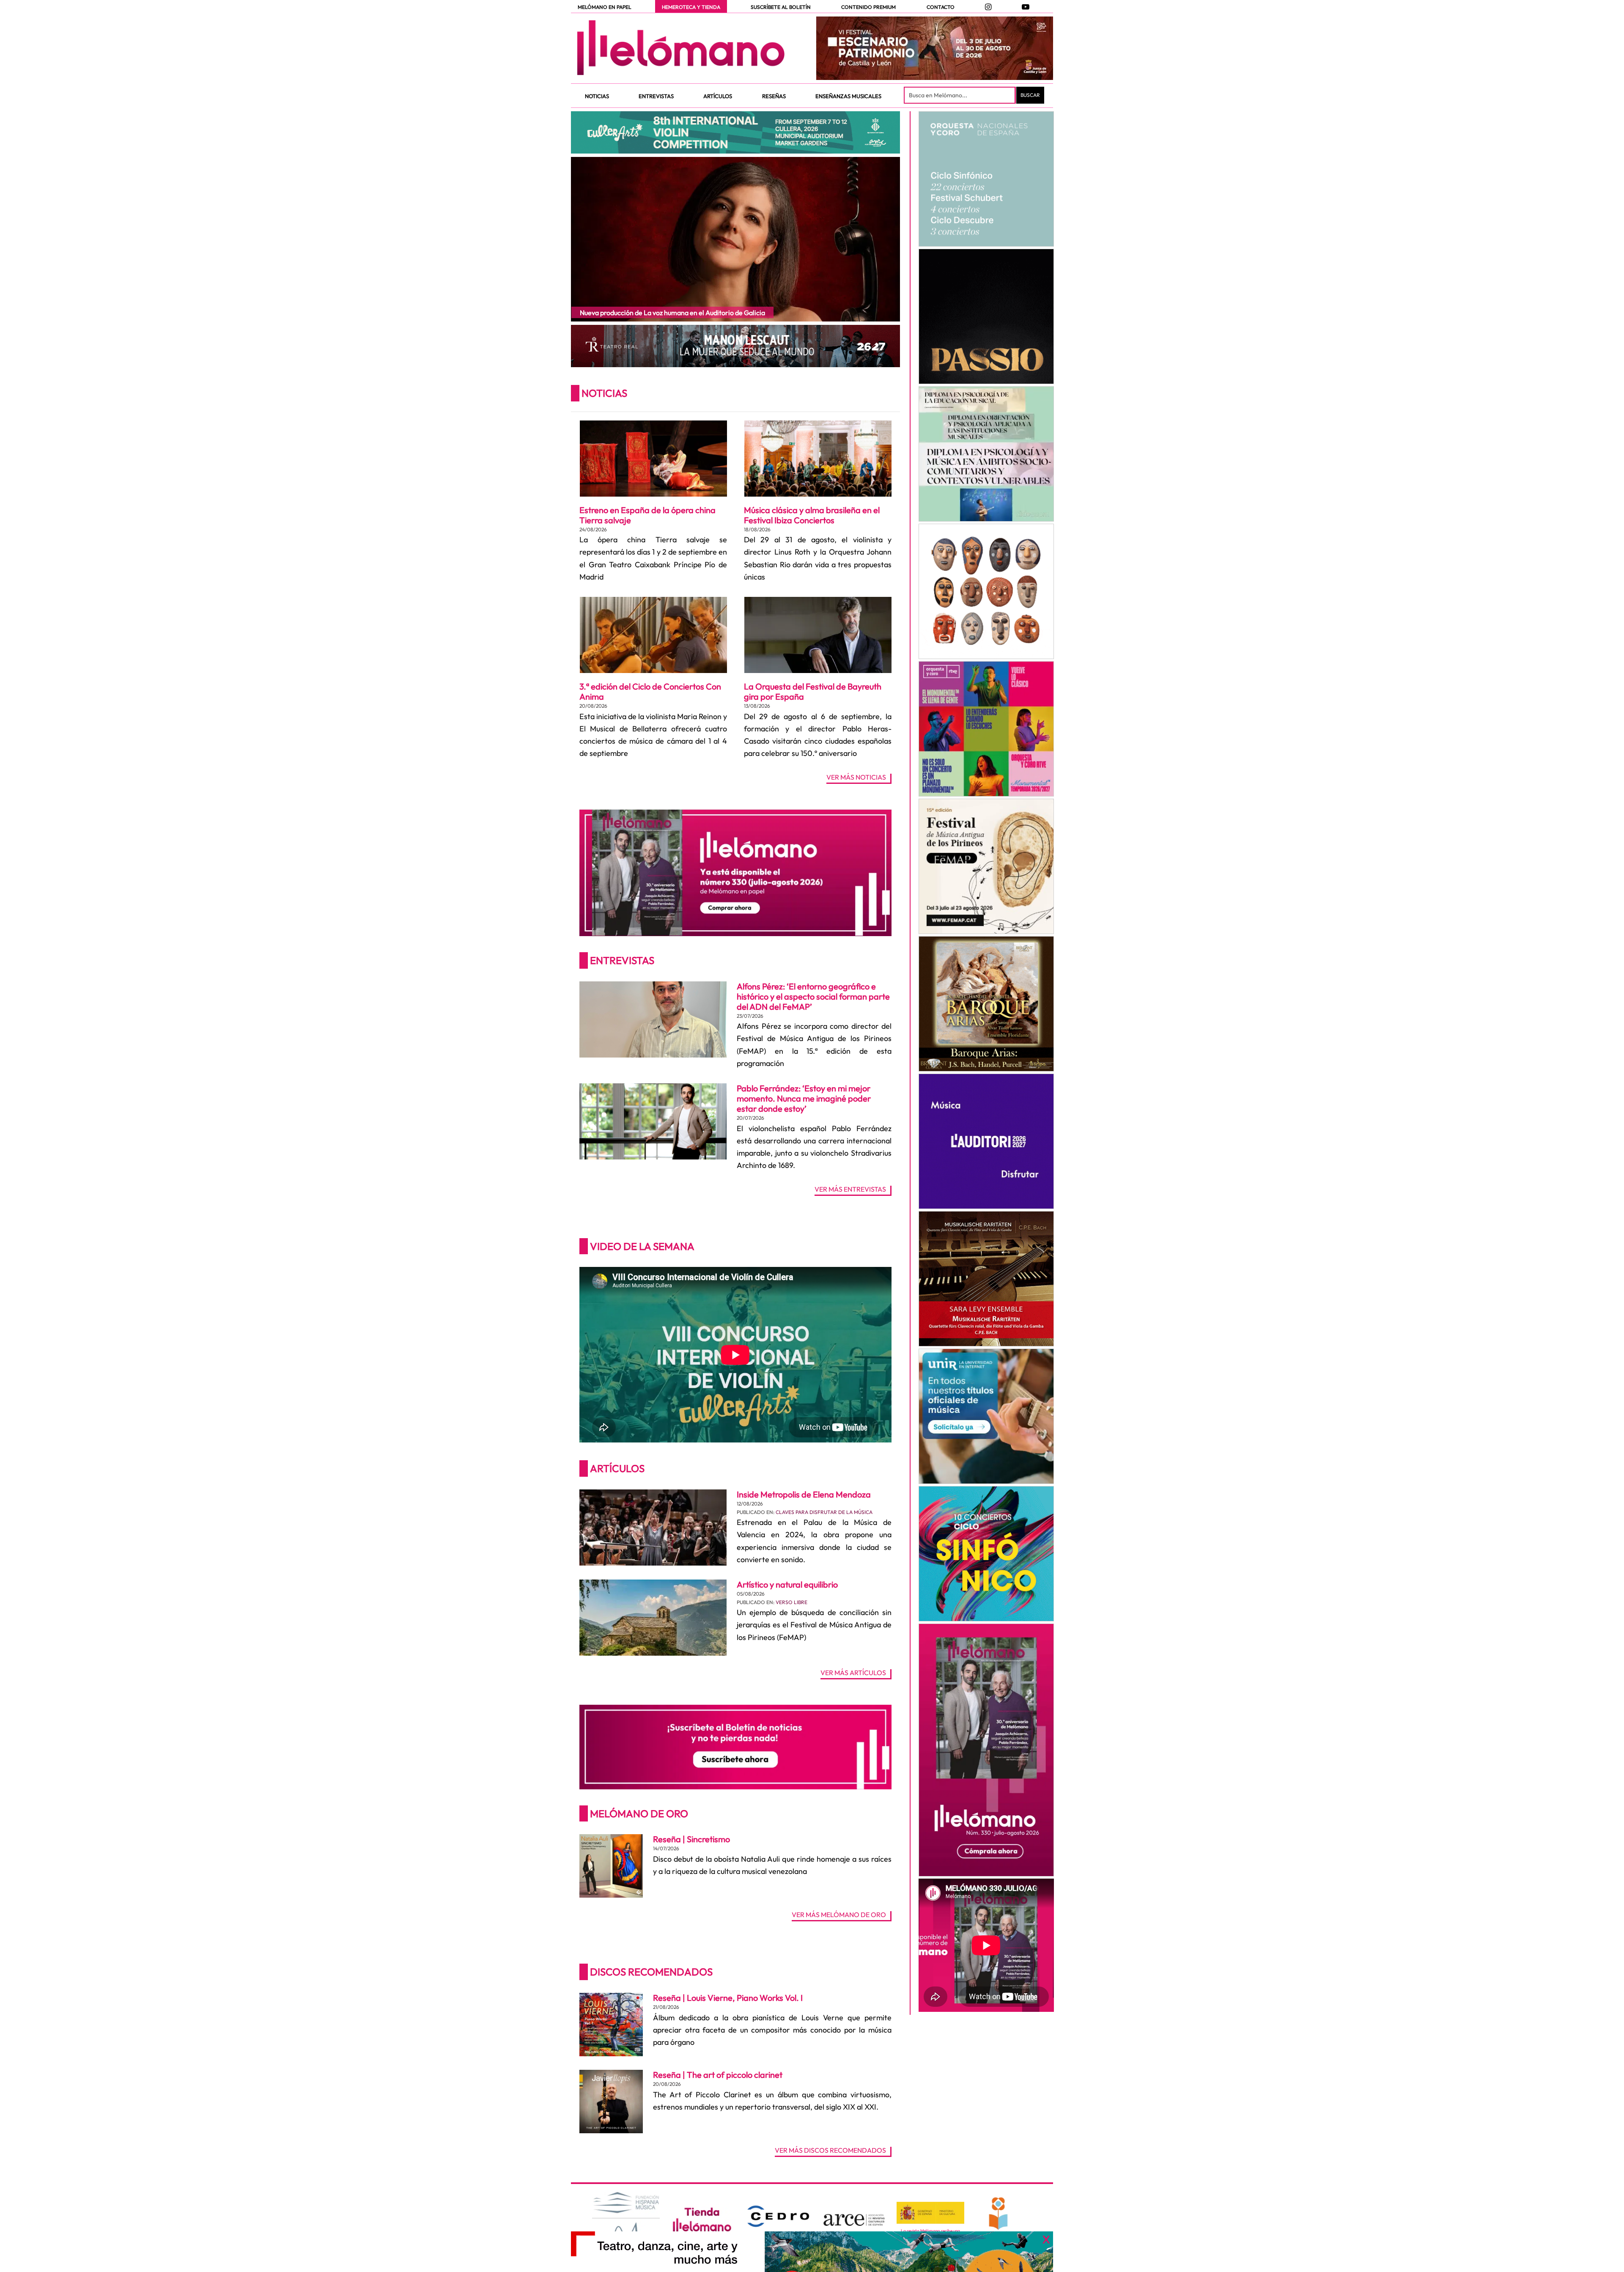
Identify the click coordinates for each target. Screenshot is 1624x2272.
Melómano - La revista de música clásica (681, 48)
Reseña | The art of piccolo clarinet (718, 2075)
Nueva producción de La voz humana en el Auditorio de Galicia (672, 313)
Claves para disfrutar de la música (824, 1512)
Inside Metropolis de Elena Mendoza (804, 1494)
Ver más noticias (856, 777)
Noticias (604, 393)
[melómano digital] (986, 179)
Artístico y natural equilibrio (787, 1584)
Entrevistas (622, 960)
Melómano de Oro (639, 1813)
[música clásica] (986, 1416)
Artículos (617, 1468)
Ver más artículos (853, 1673)
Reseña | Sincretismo (691, 1839)
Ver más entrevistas (850, 1190)
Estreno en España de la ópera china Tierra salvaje (647, 515)
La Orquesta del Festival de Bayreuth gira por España (813, 691)
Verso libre (791, 1602)
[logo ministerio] (930, 2213)
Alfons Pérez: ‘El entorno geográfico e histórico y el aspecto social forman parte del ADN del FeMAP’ (813, 996)
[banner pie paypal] (812, 2252)
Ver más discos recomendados (830, 2151)
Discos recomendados (651, 1972)
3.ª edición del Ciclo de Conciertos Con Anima (650, 691)
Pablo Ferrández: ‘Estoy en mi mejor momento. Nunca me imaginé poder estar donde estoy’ (804, 1098)
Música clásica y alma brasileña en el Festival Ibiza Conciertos (812, 515)
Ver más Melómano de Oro (839, 1915)
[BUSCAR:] (960, 95)
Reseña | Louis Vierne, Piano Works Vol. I (728, 1998)
